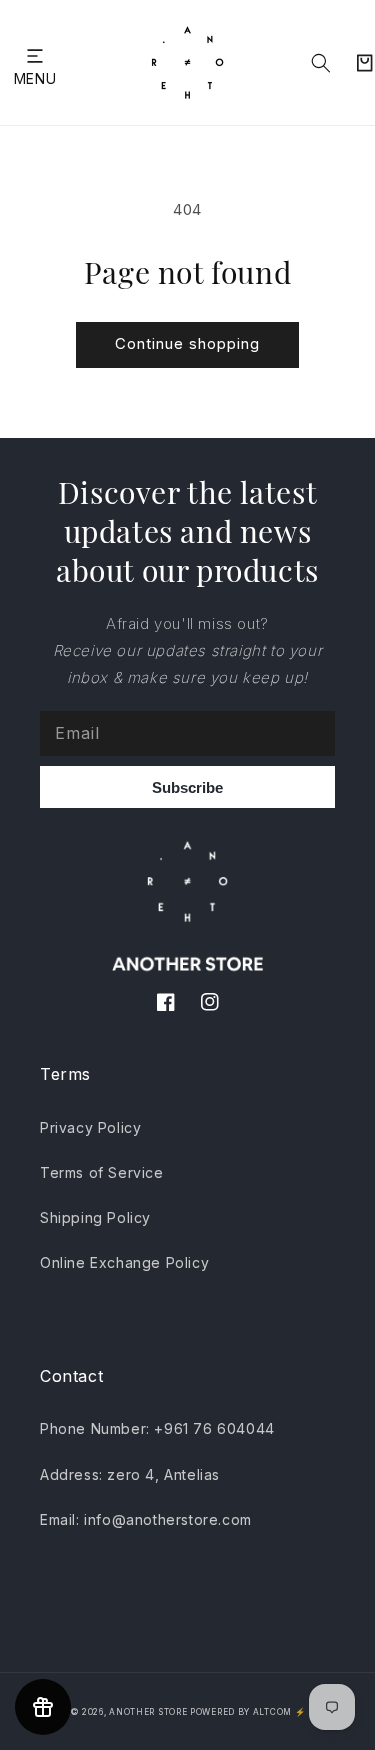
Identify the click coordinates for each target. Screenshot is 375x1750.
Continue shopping (187, 343)
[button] (35, 55)
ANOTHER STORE (149, 1712)
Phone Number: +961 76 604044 (157, 1428)
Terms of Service (102, 1172)
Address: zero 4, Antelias (130, 1474)
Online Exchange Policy (124, 1262)
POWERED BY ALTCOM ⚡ (247, 1712)
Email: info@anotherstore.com (146, 1519)
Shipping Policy (95, 1217)
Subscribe (187, 787)
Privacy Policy (90, 1127)
